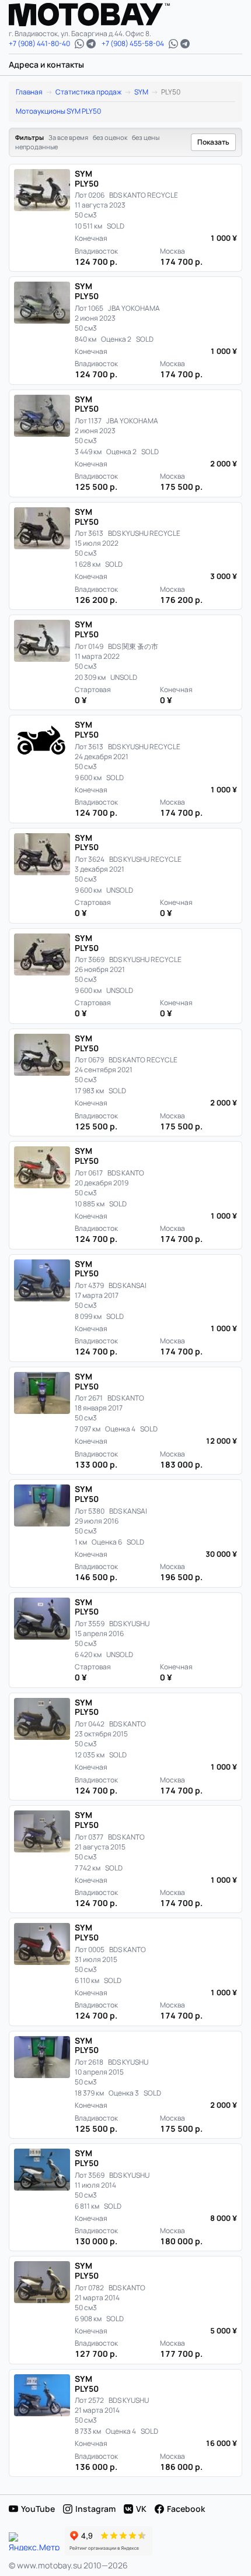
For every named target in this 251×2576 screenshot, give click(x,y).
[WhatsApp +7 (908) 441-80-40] (79, 44)
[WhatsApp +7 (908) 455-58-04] (173, 44)
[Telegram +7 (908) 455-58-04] (185, 44)
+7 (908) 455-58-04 (133, 44)
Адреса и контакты (46, 64)
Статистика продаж (88, 92)
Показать (213, 142)
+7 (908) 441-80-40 (39, 44)
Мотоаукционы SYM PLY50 (58, 111)
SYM (141, 92)
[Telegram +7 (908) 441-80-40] (91, 44)
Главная (29, 92)
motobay (98, 15)
